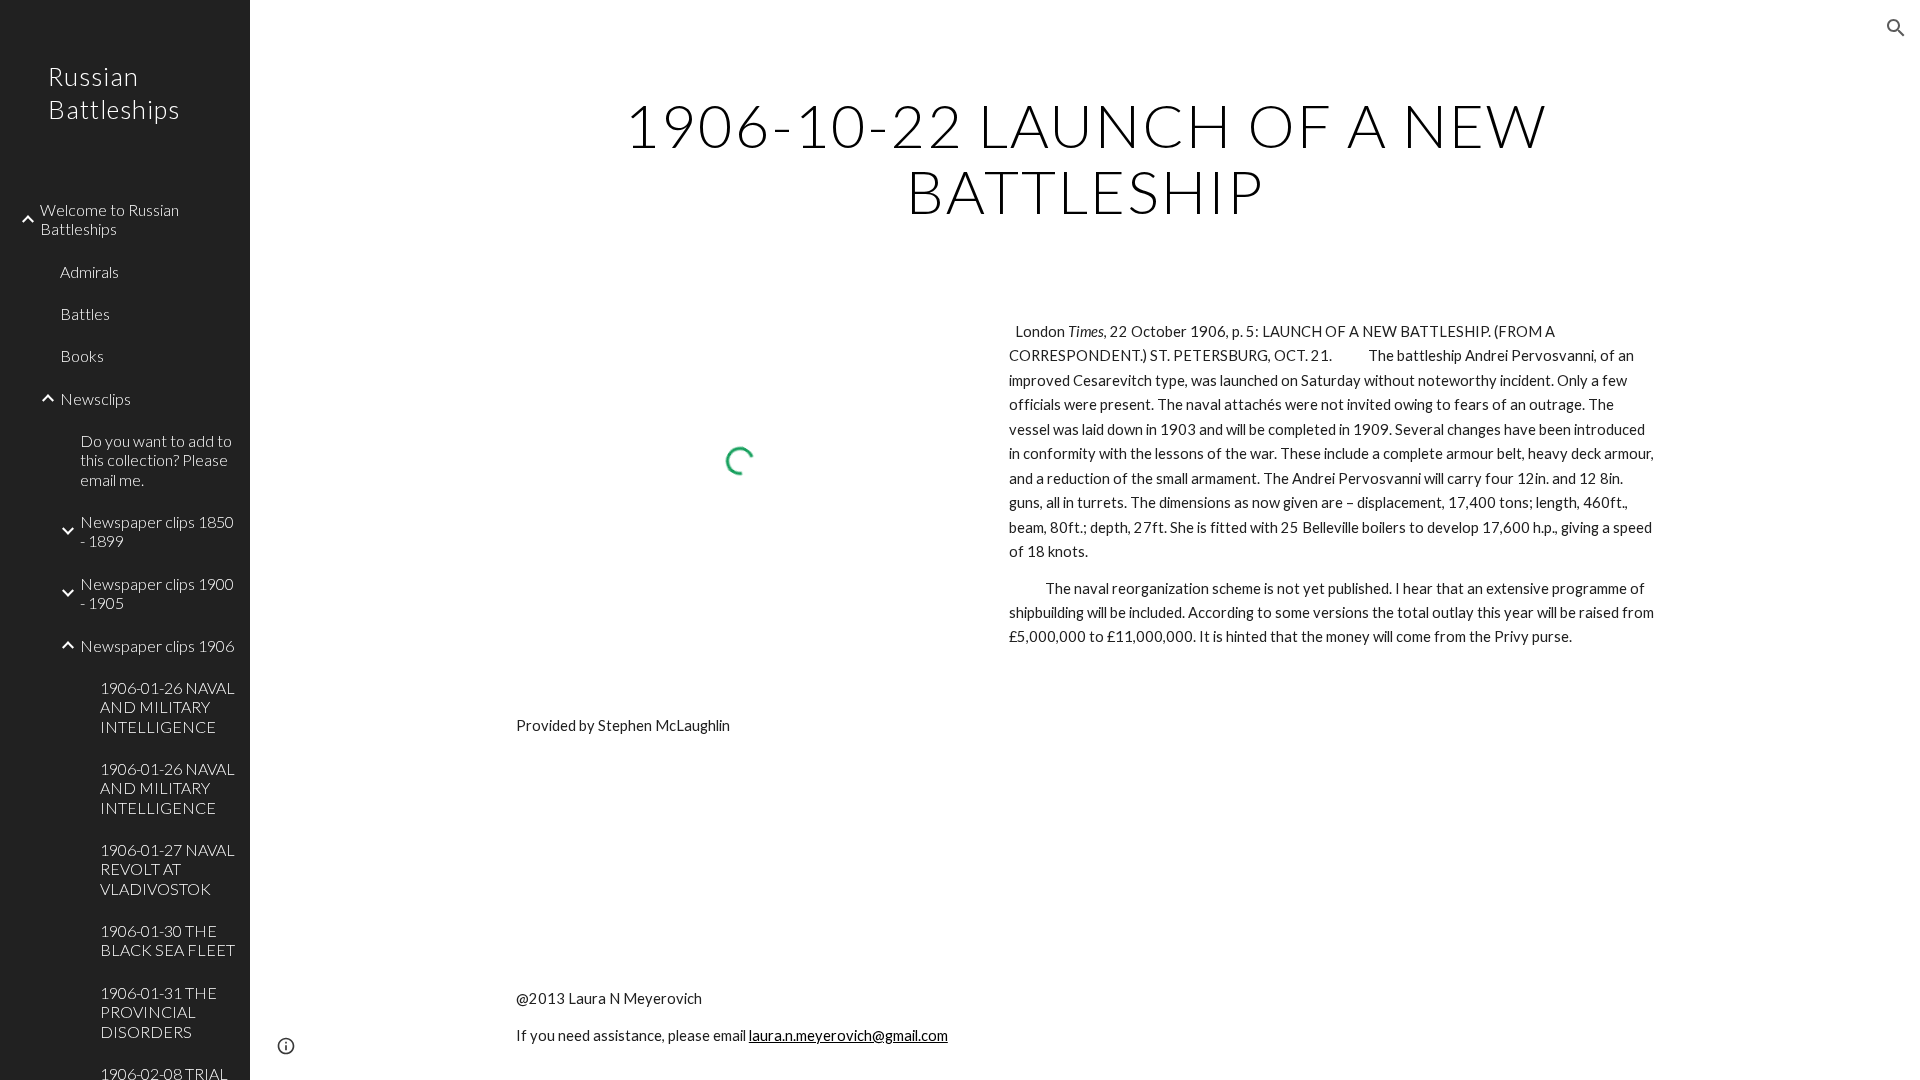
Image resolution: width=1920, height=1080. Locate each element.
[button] (1896, 28)
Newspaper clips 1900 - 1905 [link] (157, 593)
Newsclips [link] (95, 398)
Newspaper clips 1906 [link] (157, 645)
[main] (1085, 158)
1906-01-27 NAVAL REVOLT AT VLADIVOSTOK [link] (167, 869)
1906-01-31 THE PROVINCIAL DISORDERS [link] (158, 1012)
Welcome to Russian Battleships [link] (109, 219)
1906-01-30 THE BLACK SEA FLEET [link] (167, 940)
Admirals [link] (89, 271)
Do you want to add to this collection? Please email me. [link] (156, 460)
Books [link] (82, 355)
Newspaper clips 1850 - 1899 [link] (157, 531)
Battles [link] (85, 313)
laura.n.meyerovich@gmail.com (848, 1035)
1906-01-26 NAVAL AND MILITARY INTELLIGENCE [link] (167, 707)
